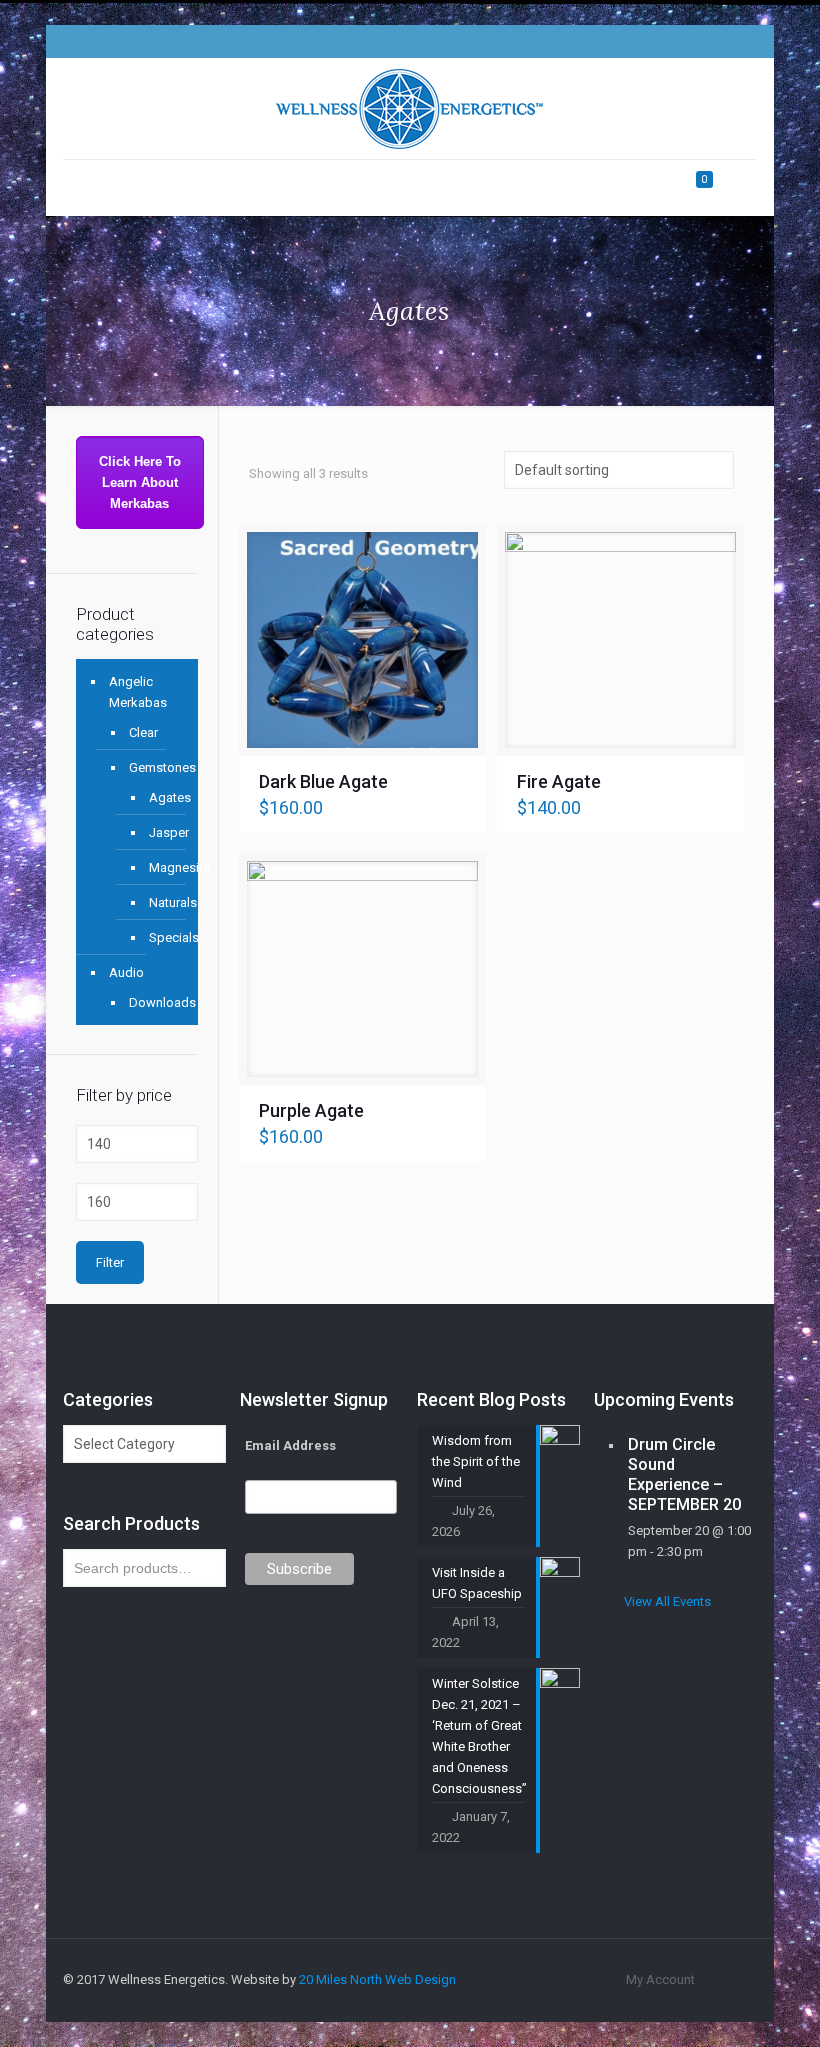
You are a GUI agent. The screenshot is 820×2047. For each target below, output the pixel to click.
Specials (158, 937)
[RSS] (734, 41)
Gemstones (153, 767)
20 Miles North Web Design (377, 1979)
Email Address (290, 1445)
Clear (143, 732)
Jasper (158, 832)
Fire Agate (559, 781)
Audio (126, 972)
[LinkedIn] (707, 41)
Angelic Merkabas (138, 692)
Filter (110, 1262)
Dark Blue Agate (323, 781)
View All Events (667, 1601)
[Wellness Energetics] (409, 108)
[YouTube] (680, 41)
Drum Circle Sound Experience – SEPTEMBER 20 (684, 1474)
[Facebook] (653, 41)
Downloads (153, 1002)
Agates (158, 797)
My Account (660, 1979)
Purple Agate (311, 1110)
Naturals (158, 902)
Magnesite (158, 867)
